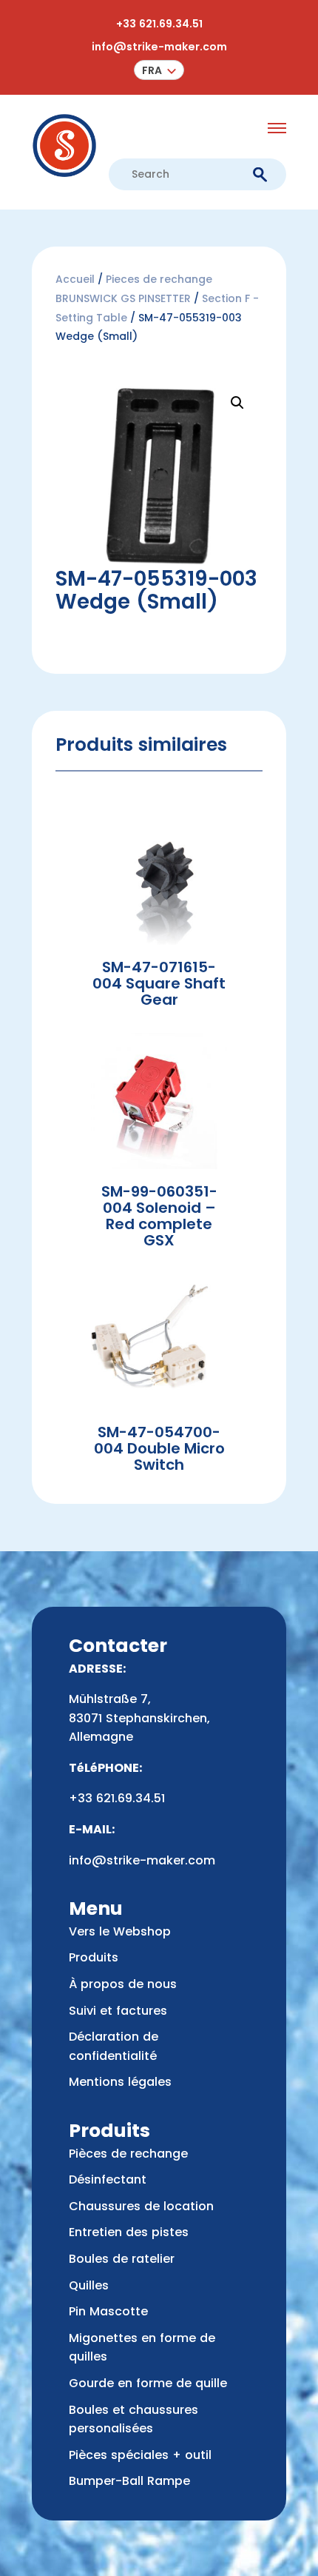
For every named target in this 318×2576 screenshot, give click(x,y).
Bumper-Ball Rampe (129, 2481)
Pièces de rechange (128, 2154)
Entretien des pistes (129, 2232)
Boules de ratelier (122, 2259)
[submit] (260, 175)
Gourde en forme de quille (148, 2383)
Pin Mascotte (108, 2311)
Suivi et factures (118, 2011)
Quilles (89, 2285)
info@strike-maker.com (159, 47)
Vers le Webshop (120, 1931)
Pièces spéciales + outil (140, 2455)
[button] (159, 70)
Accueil (75, 279)
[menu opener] (277, 128)
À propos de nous (123, 1984)
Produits (94, 1957)
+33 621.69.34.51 (159, 24)
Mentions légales (120, 2082)
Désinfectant (108, 2179)
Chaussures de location (141, 2206)
